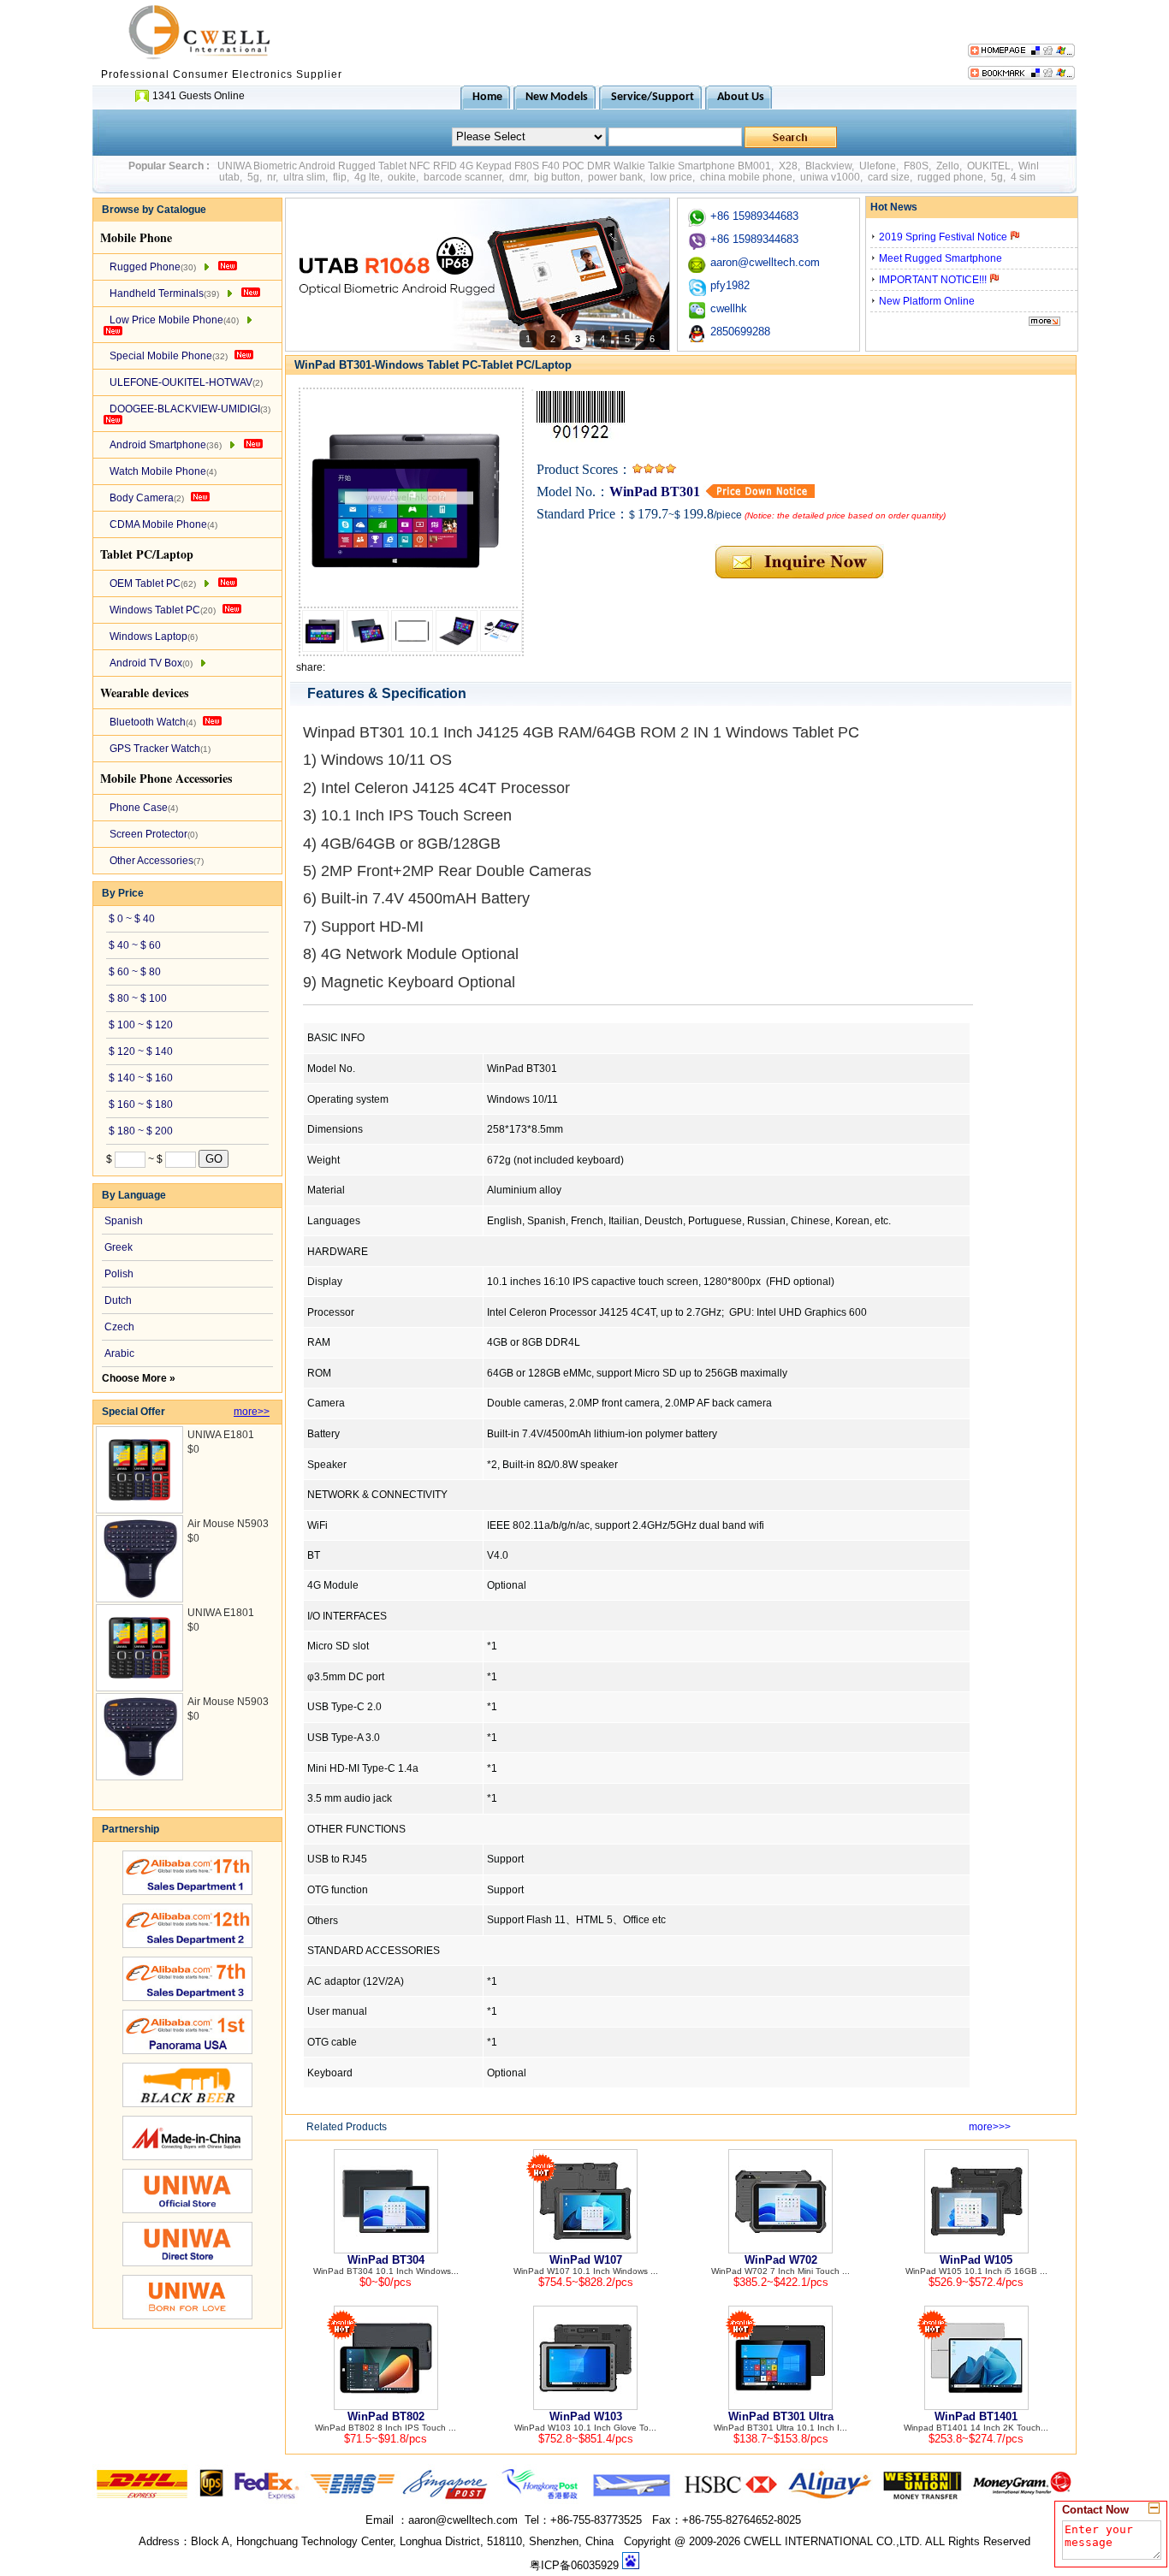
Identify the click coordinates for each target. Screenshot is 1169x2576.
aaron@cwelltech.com (765, 262)
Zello (948, 166)
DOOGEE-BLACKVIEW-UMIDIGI (190, 409)
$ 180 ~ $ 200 (141, 1131)
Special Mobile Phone (169, 356)
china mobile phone (746, 177)
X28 (788, 166)
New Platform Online (927, 301)
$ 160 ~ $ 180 (141, 1104)
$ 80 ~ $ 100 (138, 998)
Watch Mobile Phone (163, 471)
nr (271, 177)
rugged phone (950, 177)
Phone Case (144, 808)
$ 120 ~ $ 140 (141, 1051)
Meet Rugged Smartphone (941, 258)
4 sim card (1035, 177)
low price (671, 177)
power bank (615, 177)
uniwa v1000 (830, 177)
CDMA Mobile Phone (163, 524)
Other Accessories (157, 861)
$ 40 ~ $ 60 (135, 945)
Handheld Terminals (164, 293)
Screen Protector (154, 834)
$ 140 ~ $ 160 (141, 1078)
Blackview (828, 166)
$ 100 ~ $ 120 (141, 1025)
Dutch (118, 1300)
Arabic (119, 1353)
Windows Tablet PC (163, 610)
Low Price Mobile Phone (174, 320)
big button (557, 177)
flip (340, 177)
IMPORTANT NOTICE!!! (934, 280)
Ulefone (878, 166)
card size (889, 177)
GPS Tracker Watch (160, 749)
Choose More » (139, 1378)
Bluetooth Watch (153, 722)
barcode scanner (463, 177)
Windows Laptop (154, 637)
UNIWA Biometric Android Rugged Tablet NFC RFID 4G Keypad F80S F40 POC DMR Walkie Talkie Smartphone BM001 (494, 166)
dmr (518, 177)
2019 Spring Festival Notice (944, 237)
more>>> (990, 2127)
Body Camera (147, 498)
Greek (119, 1247)
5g (253, 177)
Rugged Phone (153, 267)
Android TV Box (151, 663)
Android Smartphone (166, 445)
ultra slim (304, 177)
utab (229, 177)
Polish (119, 1274)
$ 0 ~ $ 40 (132, 919)
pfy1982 (730, 285)
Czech (119, 1327)
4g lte (367, 177)
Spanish (124, 1221)
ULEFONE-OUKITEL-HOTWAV (186, 382)
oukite (402, 177)
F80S (916, 166)
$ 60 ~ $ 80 (135, 972)
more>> (252, 1412)
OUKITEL (989, 166)
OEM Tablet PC (153, 583)
